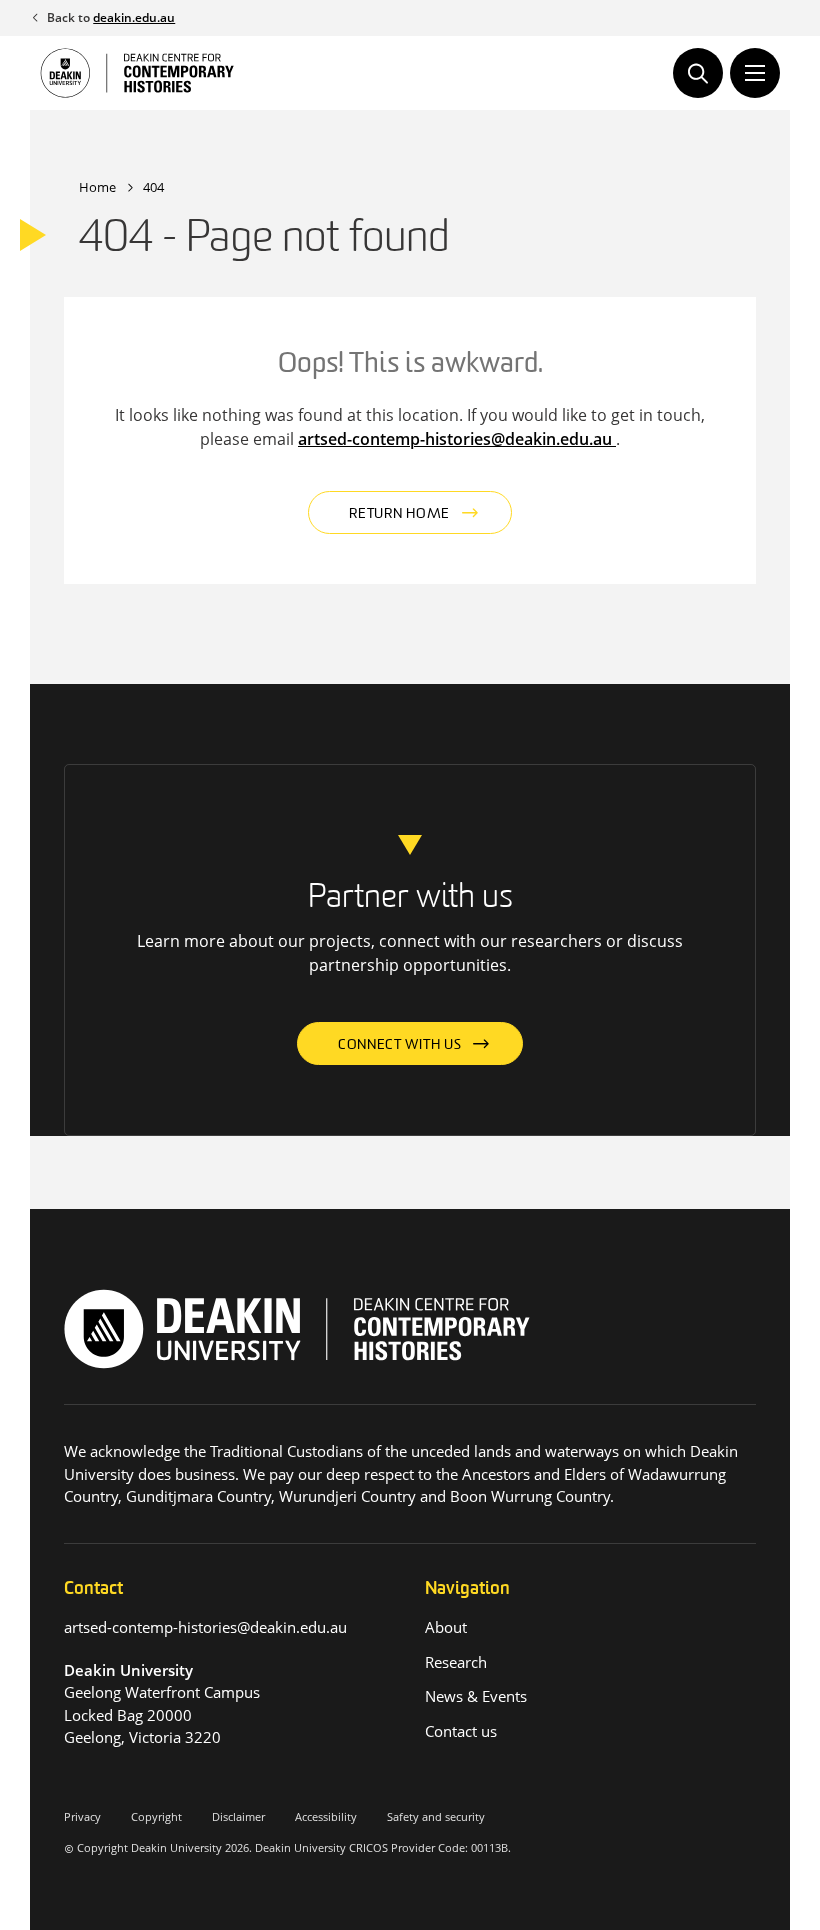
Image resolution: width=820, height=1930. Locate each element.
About (446, 1627)
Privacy (82, 1816)
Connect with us (400, 1045)
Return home (399, 514)
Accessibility (326, 1816)
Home (97, 187)
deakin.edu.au (134, 17)
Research (456, 1662)
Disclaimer (238, 1816)
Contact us (461, 1731)
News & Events (476, 1696)
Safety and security (436, 1816)
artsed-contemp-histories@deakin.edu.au (457, 439)
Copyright (156, 1816)
